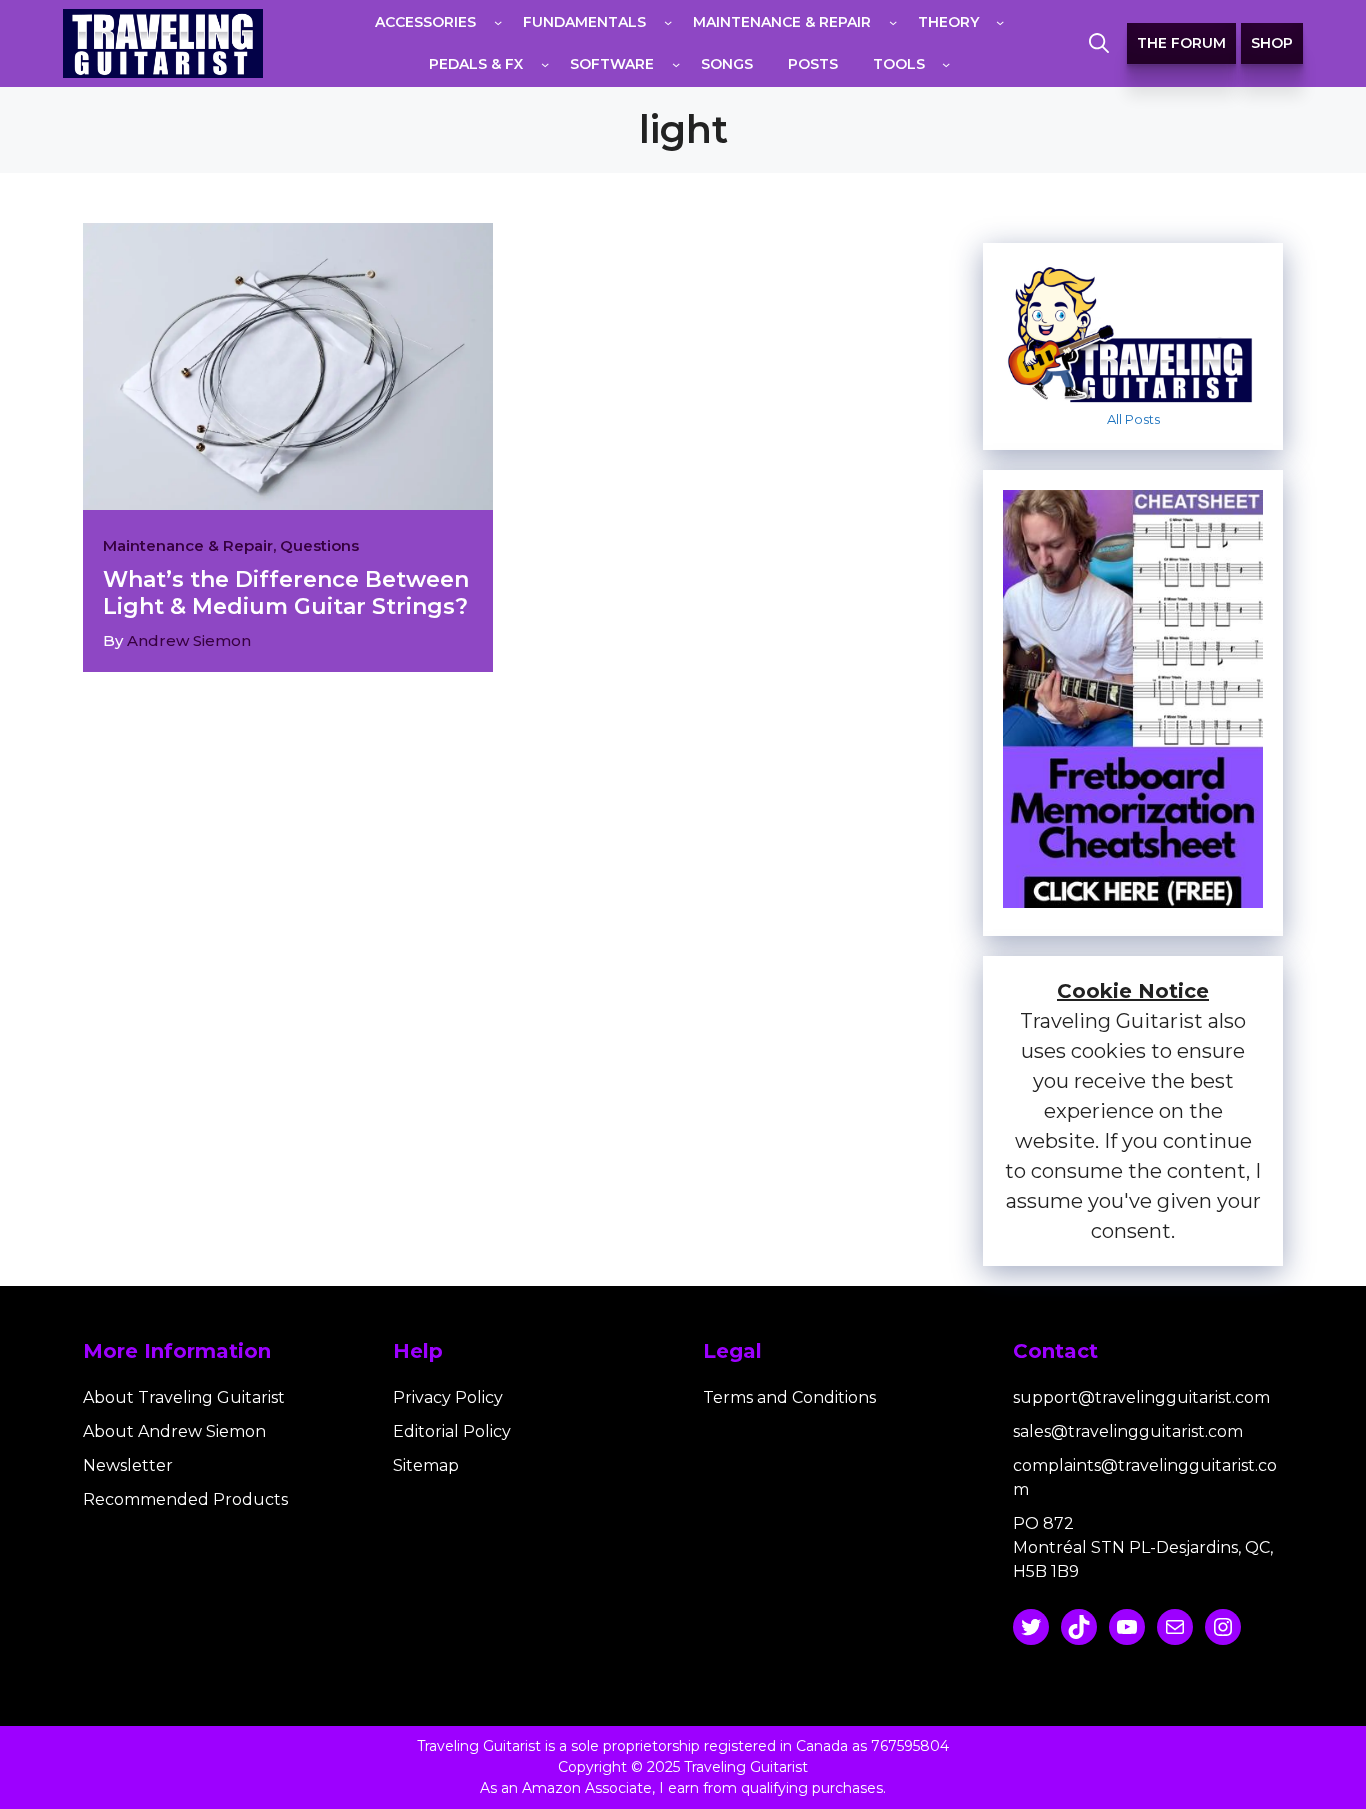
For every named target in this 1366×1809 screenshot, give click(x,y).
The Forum (1181, 43)
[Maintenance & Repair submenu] (893, 22)
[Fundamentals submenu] (668, 22)
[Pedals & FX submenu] (545, 64)
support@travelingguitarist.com (1141, 1397)
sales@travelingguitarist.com (1128, 1431)
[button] (1099, 44)
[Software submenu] (676, 64)
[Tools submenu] (946, 64)
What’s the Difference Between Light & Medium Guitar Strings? (286, 592)
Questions (319, 545)
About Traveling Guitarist (184, 1397)
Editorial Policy (452, 1431)
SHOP (1272, 43)
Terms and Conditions (789, 1397)
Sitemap (426, 1465)
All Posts (1133, 419)
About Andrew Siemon (174, 1431)
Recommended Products (185, 1499)
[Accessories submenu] (498, 22)
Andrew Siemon (189, 640)
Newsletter (128, 1465)
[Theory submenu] (1000, 22)
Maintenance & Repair (188, 545)
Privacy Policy (448, 1397)
